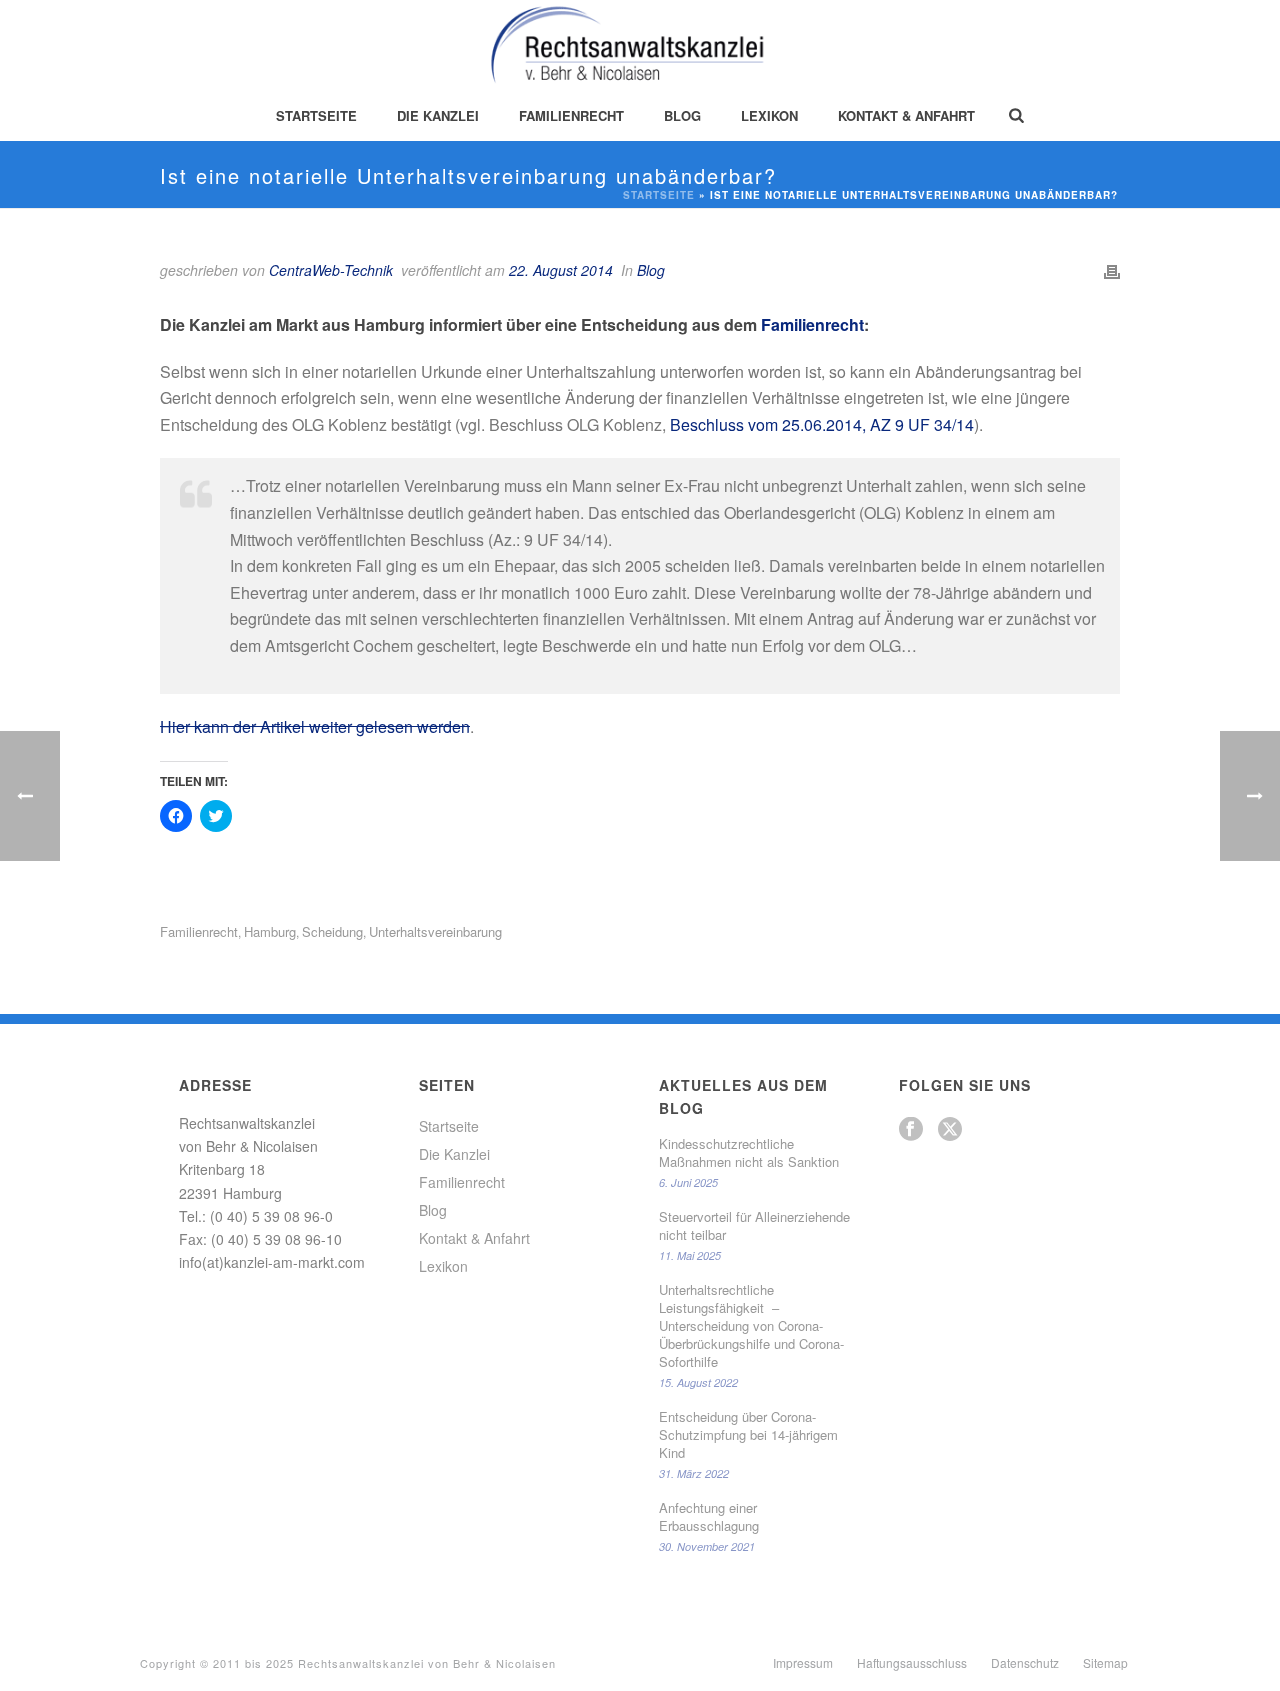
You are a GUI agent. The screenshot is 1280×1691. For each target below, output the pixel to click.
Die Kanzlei (438, 115)
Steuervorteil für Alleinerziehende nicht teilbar (754, 1226)
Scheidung (332, 931)
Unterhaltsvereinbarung (435, 931)
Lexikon (769, 115)
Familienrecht (571, 115)
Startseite (316, 115)
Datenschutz (1025, 1663)
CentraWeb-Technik (331, 270)
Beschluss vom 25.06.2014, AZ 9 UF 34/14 (822, 424)
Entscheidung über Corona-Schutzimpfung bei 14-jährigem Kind (748, 1435)
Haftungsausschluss (912, 1663)
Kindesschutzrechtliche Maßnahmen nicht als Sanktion (749, 1153)
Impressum (803, 1663)
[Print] (1112, 270)
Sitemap (1105, 1663)
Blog (682, 115)
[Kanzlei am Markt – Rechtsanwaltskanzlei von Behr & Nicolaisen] (640, 45)
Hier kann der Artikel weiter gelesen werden (315, 726)
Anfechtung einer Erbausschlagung (709, 1517)
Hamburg (270, 931)
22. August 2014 (561, 270)
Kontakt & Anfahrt (906, 115)
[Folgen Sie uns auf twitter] (950, 1129)
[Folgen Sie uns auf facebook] (911, 1129)
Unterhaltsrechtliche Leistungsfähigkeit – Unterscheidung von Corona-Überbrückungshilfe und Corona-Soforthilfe (751, 1326)
